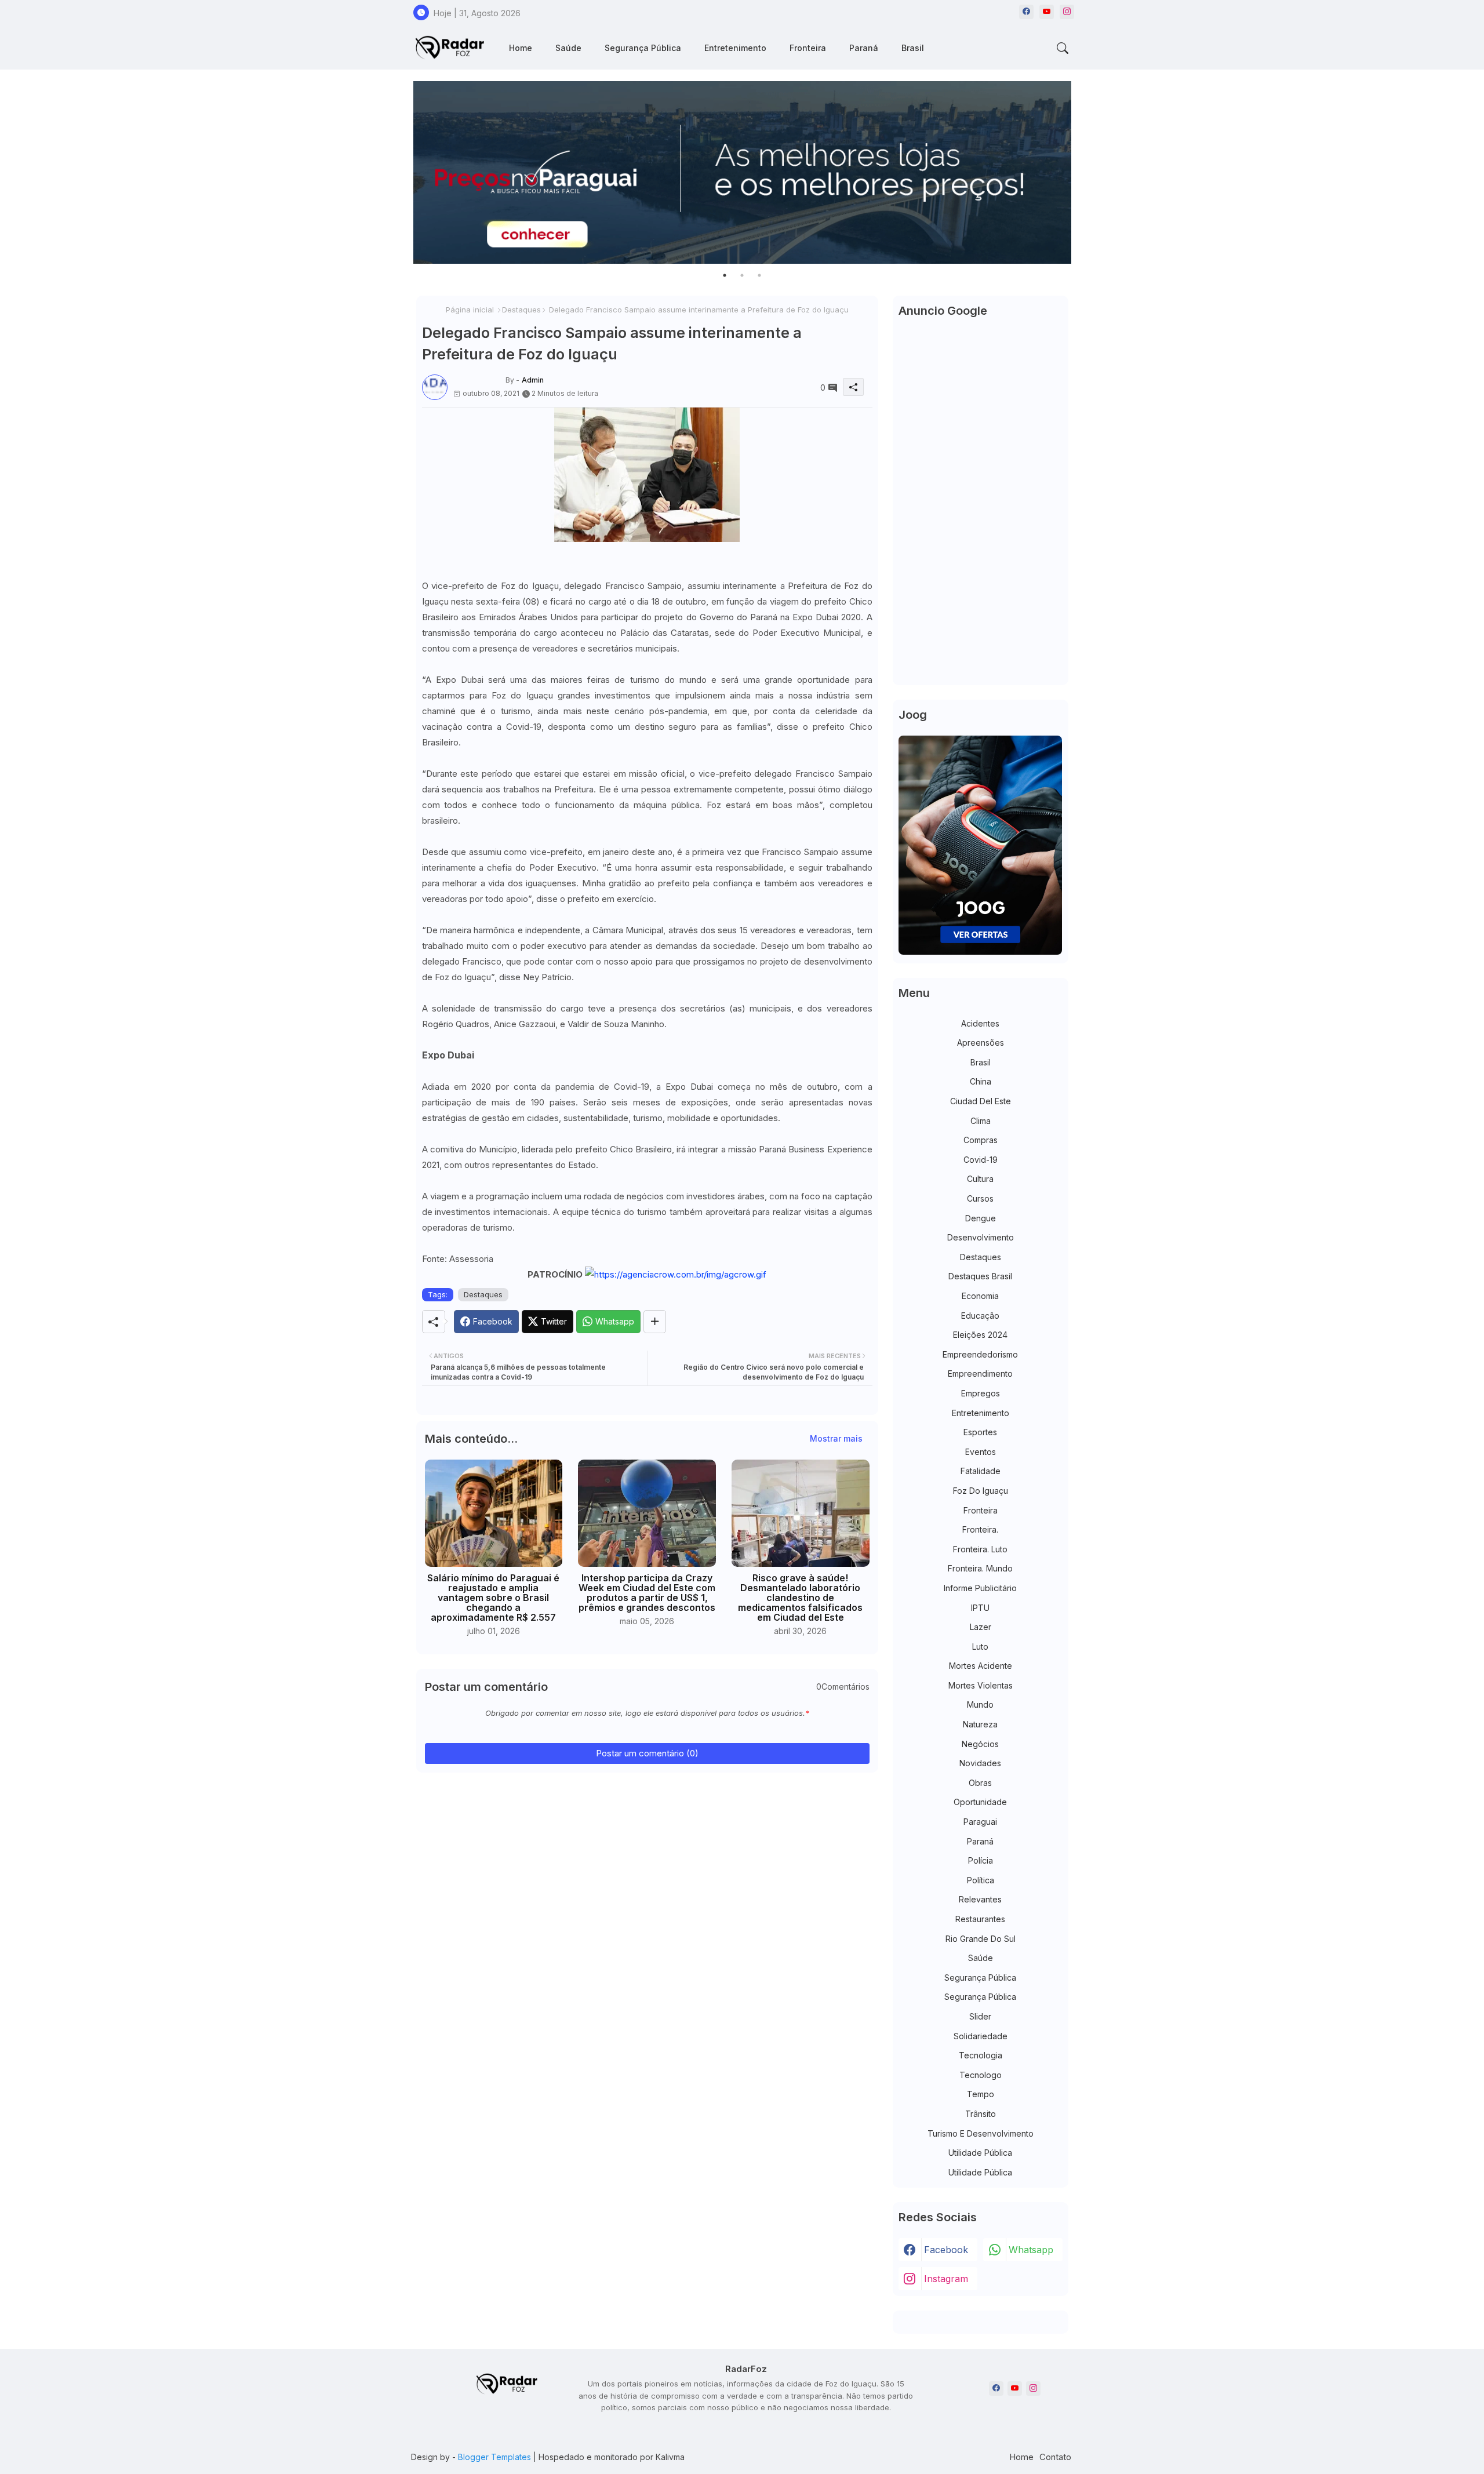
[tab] (521, 48)
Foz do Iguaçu (981, 1491)
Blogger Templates (494, 2457)
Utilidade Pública (980, 2153)
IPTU (980, 1608)
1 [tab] (725, 275)
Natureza (980, 1724)
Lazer (981, 1627)
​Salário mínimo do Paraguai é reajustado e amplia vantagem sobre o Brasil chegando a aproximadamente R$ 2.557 (493, 1598)
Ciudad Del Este (981, 1101)
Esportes (980, 1432)
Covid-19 (981, 1160)
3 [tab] (759, 275)
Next (1083, 173)
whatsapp (1031, 2250)
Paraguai (980, 1822)
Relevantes (980, 1899)
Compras (981, 1140)
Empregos (981, 1393)
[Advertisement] (981, 505)
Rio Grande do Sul (981, 1939)
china (981, 1081)
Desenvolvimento (981, 1237)
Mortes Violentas (981, 1685)
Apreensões (981, 1043)
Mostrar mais (836, 1438)
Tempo (981, 2094)
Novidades (980, 1763)
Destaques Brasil (980, 1276)
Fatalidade (981, 1471)
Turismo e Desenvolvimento (981, 2133)
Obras (980, 1783)
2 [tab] (742, 275)
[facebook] (1026, 12)
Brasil (913, 48)
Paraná (864, 48)
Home (521, 48)
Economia (980, 1296)
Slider (980, 2016)
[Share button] (655, 1322)
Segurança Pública (643, 48)
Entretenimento (735, 48)
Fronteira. (980, 1529)
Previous (402, 173)
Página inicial (470, 310)
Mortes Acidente (981, 1666)
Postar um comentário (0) (647, 1753)
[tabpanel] (742, 172)
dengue (981, 1218)
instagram (946, 2279)
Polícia (981, 1860)
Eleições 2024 (980, 1335)
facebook (946, 2250)
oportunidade (980, 1802)
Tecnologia (981, 2055)
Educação (980, 1316)
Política (981, 1880)
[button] (1063, 48)
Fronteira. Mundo (980, 1568)
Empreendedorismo (980, 1354)
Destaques (521, 310)
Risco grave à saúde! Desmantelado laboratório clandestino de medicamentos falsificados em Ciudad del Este (800, 1598)
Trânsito (981, 2114)
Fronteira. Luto (980, 1549)
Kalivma (670, 2457)
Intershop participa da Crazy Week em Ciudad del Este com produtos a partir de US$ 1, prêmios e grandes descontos (647, 1593)
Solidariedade (981, 2036)
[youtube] (1047, 12)
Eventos (981, 1452)
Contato (1055, 2457)
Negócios (980, 1744)
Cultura (980, 1179)
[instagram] (1067, 12)
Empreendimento (980, 1374)
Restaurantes (980, 1919)
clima (981, 1121)
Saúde (568, 48)
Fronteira (808, 48)
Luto (980, 1647)
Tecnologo (981, 2075)
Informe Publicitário (980, 1588)
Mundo (980, 1704)
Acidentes (980, 1023)
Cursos (980, 1198)
